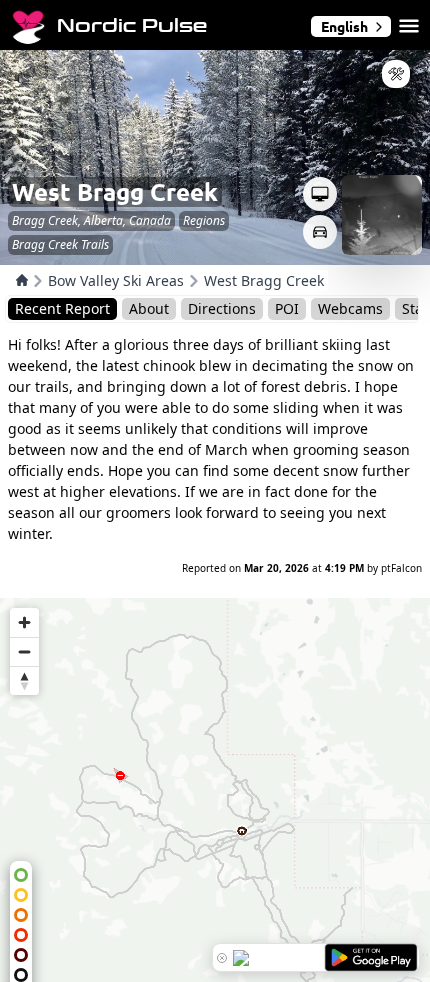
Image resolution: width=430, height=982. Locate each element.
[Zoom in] (24, 622)
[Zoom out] (24, 651)
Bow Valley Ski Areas (116, 280)
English (344, 26)
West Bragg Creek (264, 280)
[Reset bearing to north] (24, 680)
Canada (150, 220)
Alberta (103, 220)
